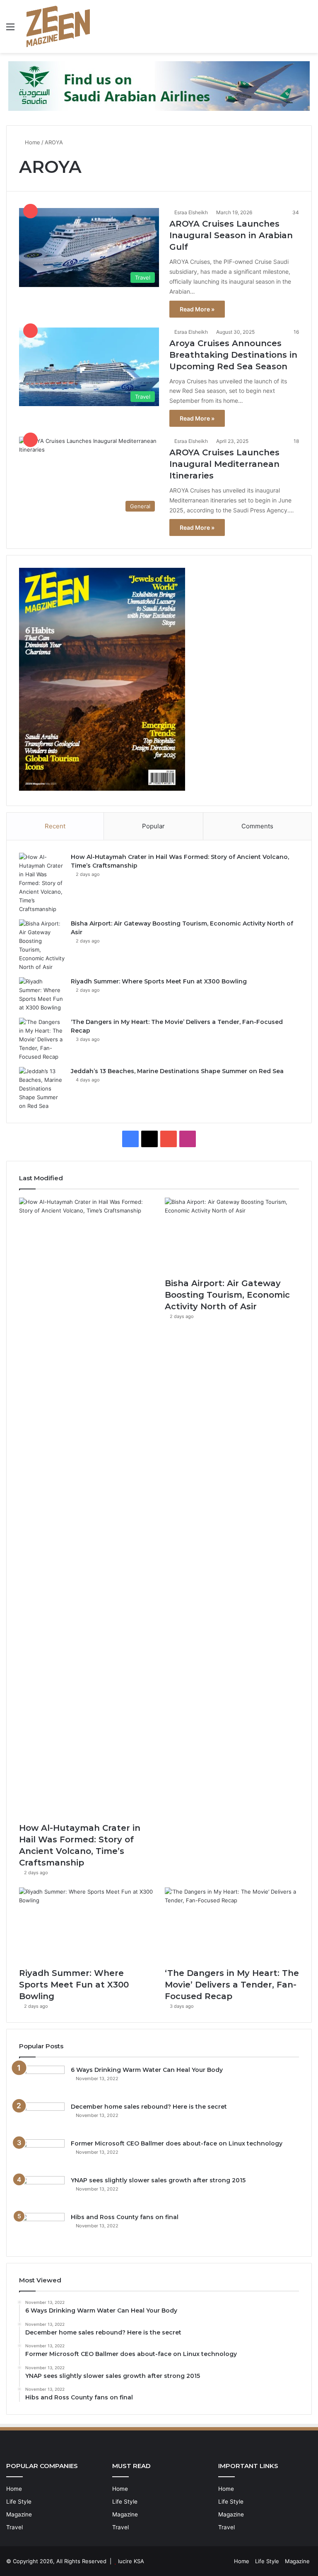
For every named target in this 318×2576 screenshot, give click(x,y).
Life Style (19, 2502)
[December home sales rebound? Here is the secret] (42, 2118)
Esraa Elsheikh (191, 212)
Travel (14, 2527)
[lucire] (58, 26)
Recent (55, 826)
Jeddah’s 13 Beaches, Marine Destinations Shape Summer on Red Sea (177, 1071)
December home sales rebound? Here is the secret (149, 2107)
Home (32, 142)
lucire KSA (131, 2561)
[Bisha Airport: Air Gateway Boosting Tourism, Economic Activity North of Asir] (42, 945)
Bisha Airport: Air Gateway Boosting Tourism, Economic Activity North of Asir (227, 1295)
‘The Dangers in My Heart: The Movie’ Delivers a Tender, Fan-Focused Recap (232, 1985)
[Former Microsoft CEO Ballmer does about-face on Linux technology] (42, 2155)
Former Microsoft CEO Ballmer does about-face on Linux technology (177, 2143)
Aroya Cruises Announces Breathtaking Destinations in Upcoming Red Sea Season (233, 355)
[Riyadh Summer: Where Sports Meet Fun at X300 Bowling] (42, 995)
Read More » (197, 309)
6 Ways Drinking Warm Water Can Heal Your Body (147, 2070)
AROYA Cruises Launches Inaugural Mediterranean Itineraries (224, 464)
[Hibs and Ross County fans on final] (42, 2228)
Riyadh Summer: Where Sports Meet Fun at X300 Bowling (159, 981)
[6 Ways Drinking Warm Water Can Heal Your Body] (42, 2081)
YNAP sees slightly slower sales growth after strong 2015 (158, 2180)
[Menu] (10, 30)
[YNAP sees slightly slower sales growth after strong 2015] (42, 2192)
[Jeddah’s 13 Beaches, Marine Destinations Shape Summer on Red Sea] (42, 1089)
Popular (153, 826)
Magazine (19, 2514)
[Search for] (308, 30)
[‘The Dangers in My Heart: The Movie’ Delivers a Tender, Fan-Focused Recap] (42, 1039)
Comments (257, 826)
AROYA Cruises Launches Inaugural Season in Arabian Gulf (231, 235)
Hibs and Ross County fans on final (125, 2217)
